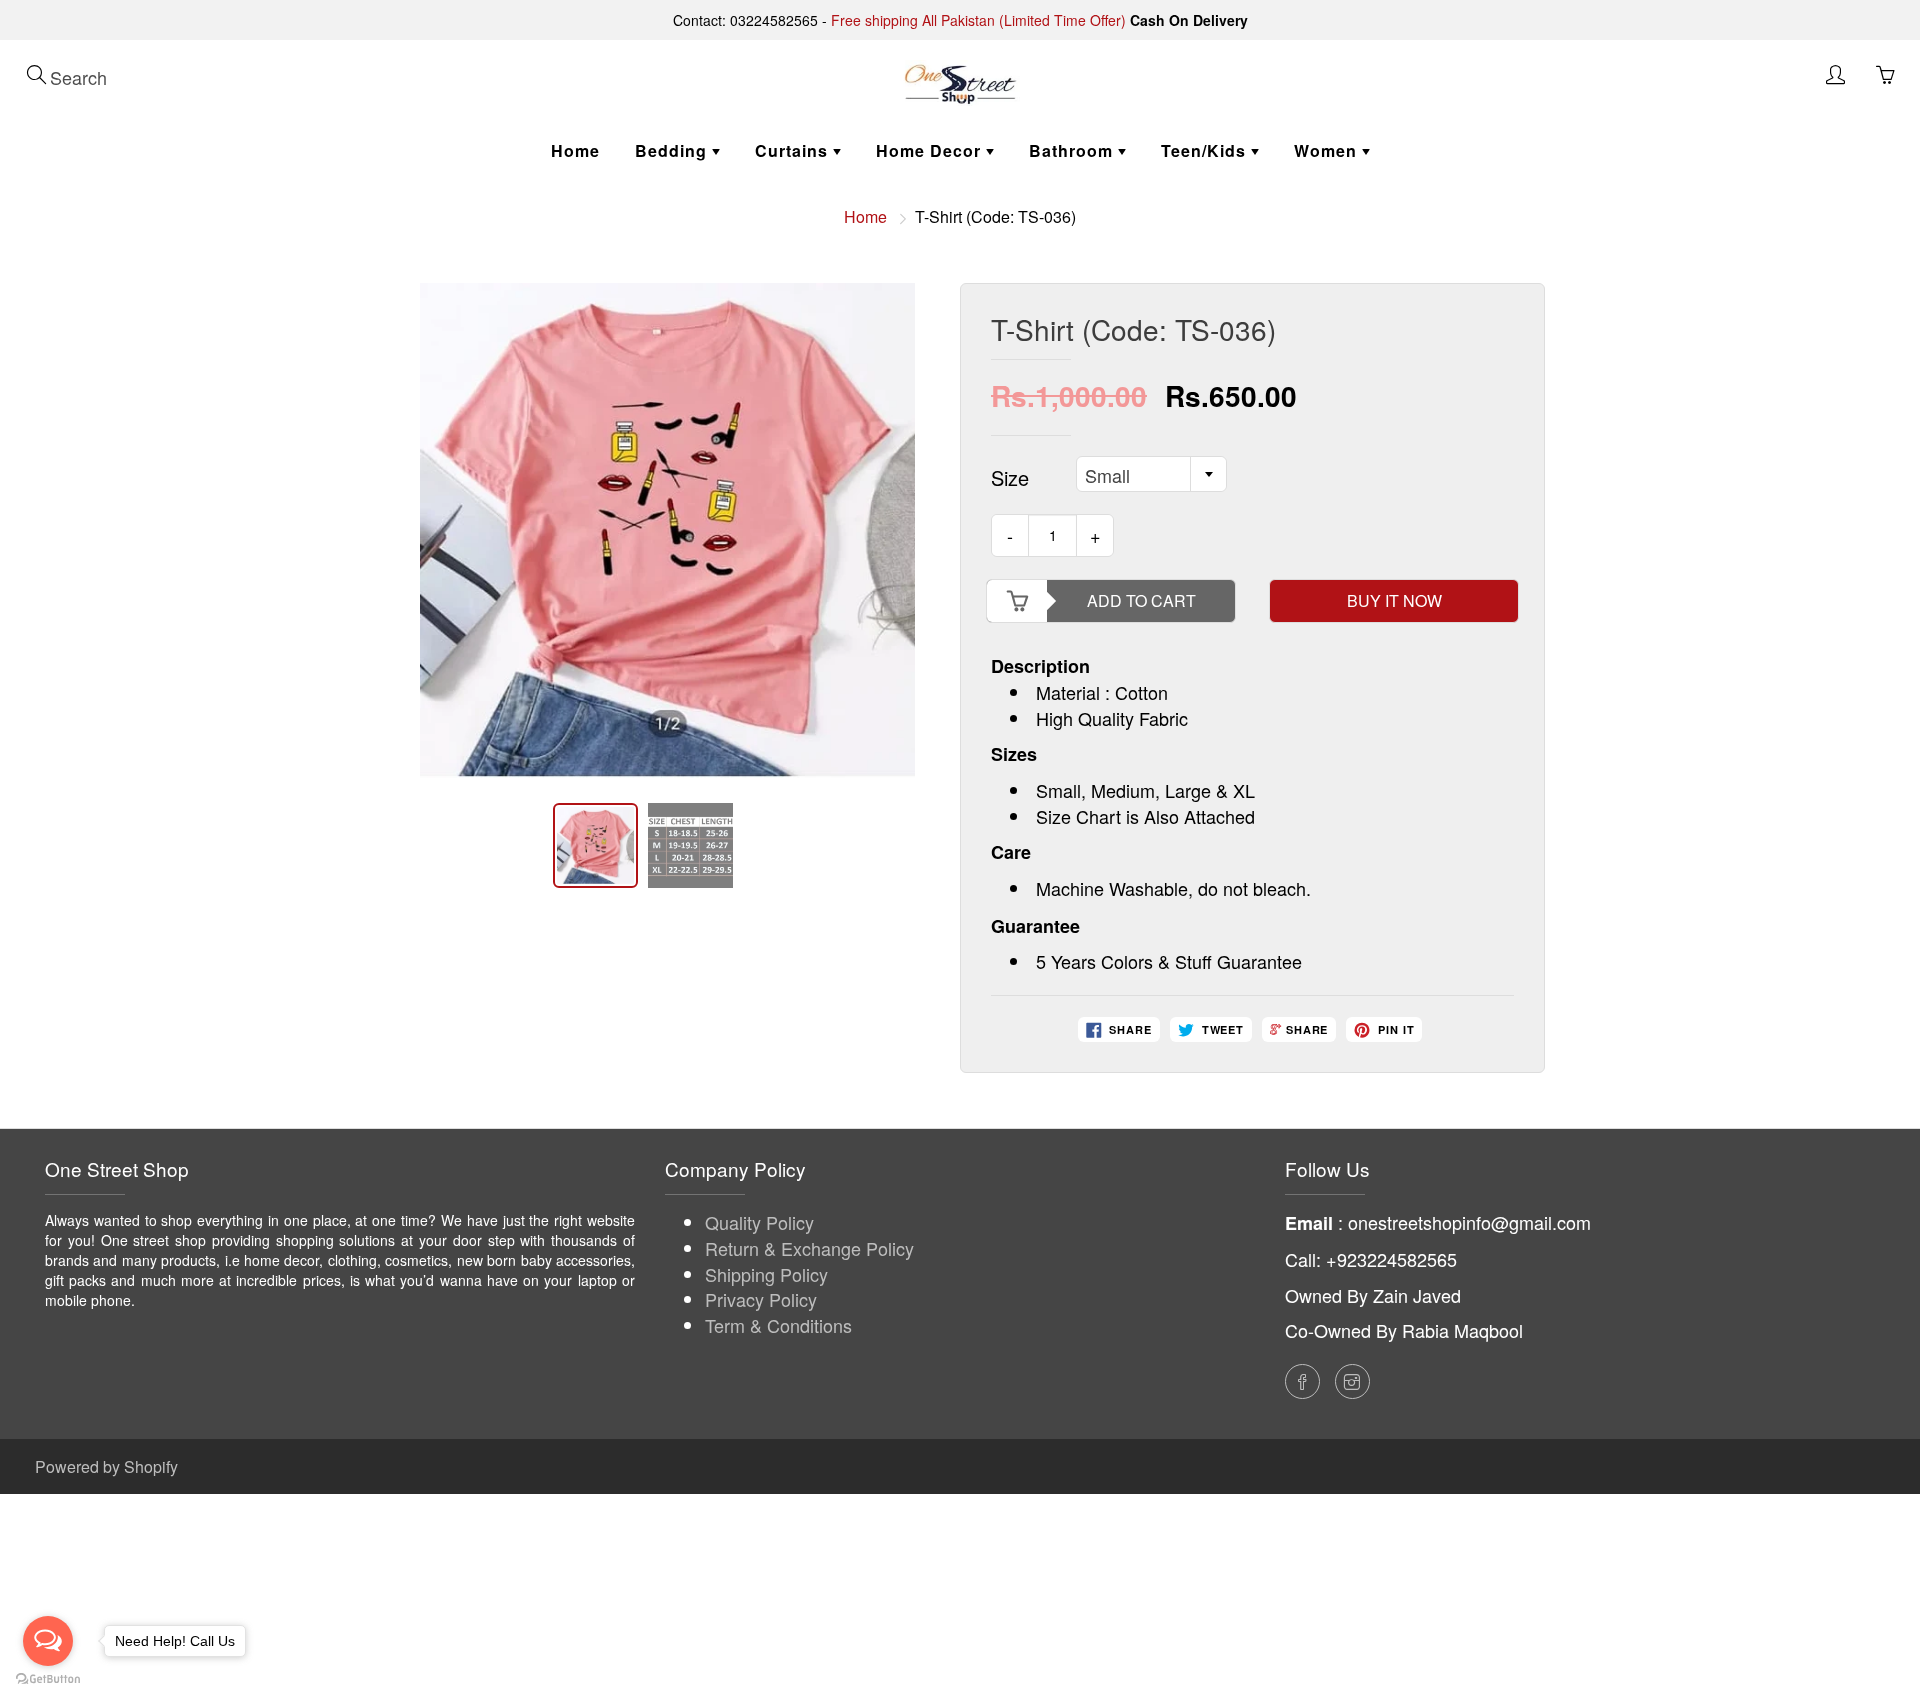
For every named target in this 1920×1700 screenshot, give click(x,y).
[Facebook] (1302, 1381)
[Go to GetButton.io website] (48, 1679)
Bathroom (1073, 150)
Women (1328, 150)
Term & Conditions (778, 1325)
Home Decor (931, 150)
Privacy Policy (761, 1299)
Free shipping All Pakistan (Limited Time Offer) (978, 20)
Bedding (673, 150)
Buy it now (1394, 600)
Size (1010, 478)
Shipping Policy (766, 1274)
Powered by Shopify (106, 1466)
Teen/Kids (1206, 150)
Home (575, 150)
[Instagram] (1352, 1381)
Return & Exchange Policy (809, 1248)
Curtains (794, 150)
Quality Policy (759, 1222)
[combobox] (1151, 474)
